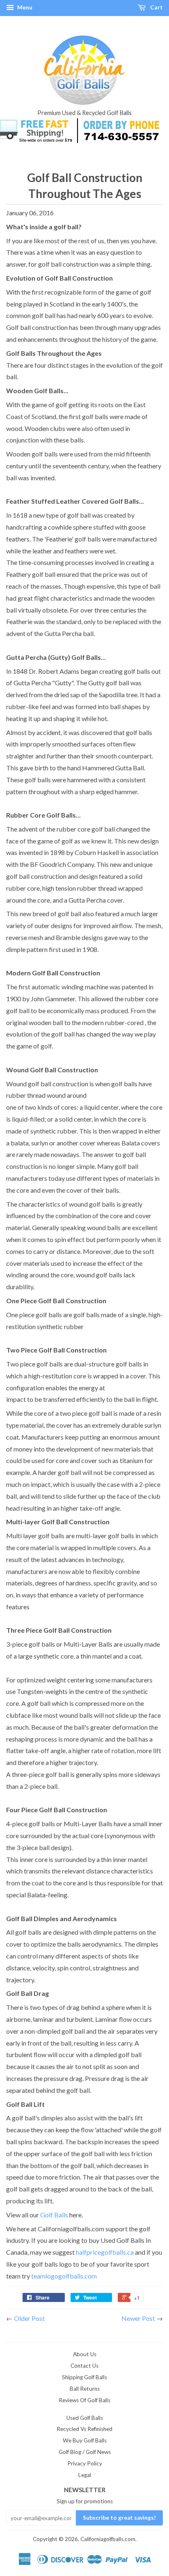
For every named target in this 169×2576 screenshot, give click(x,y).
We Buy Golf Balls (85, 2440)
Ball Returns (85, 2389)
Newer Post (138, 2318)
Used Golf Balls (85, 2418)
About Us (85, 2354)
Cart (156, 7)
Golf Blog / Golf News (85, 2452)
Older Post (29, 2318)
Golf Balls (54, 2215)
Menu (24, 7)
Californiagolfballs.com (108, 2539)
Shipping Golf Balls (84, 2377)
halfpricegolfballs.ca (105, 2252)
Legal (85, 2475)
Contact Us (84, 2366)
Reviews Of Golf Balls (84, 2400)
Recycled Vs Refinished (84, 2429)
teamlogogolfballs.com (64, 2276)
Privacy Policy (85, 2463)
